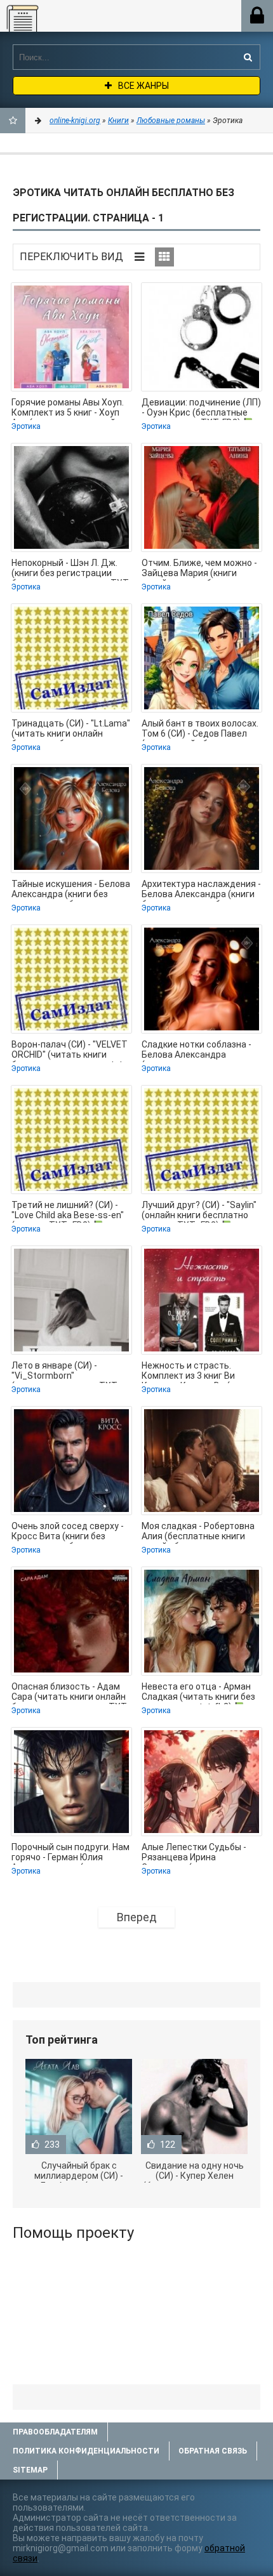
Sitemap (30, 2470)
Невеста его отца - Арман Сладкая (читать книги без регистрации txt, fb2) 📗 (198, 1693)
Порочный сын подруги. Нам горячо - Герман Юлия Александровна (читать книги (70, 1853)
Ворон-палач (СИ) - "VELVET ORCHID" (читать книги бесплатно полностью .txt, (70, 1051)
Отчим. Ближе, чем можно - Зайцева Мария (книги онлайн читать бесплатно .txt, (199, 569)
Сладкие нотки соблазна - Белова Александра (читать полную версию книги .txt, (196, 1051)
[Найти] (248, 57)
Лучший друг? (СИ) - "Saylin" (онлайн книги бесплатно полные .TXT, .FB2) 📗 (199, 1211)
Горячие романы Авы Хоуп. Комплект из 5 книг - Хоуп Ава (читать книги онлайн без (68, 409)
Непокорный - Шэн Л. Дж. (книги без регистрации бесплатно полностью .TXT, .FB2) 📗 (71, 569)
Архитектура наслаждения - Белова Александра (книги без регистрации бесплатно (201, 890)
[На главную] (78, 20)
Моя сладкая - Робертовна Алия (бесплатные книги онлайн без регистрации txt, (198, 1532)
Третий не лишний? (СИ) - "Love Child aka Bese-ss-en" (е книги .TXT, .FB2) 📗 (68, 1211)
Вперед (137, 1917)
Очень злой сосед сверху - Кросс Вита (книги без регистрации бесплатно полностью (68, 1532)
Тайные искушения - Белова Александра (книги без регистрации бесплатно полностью (71, 890)
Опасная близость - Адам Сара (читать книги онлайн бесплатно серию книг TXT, (70, 1693)
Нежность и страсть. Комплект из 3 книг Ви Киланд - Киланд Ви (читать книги (201, 1372)
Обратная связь (213, 2451)
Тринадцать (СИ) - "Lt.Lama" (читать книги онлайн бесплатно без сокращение (71, 730)
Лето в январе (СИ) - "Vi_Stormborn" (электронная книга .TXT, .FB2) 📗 (65, 1372)
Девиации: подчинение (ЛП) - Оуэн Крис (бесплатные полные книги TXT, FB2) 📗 (201, 409)
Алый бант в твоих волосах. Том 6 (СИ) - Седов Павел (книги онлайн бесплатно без (200, 730)
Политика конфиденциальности (86, 2451)
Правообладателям (55, 2432)
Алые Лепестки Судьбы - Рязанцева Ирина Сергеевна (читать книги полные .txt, (195, 1853)
